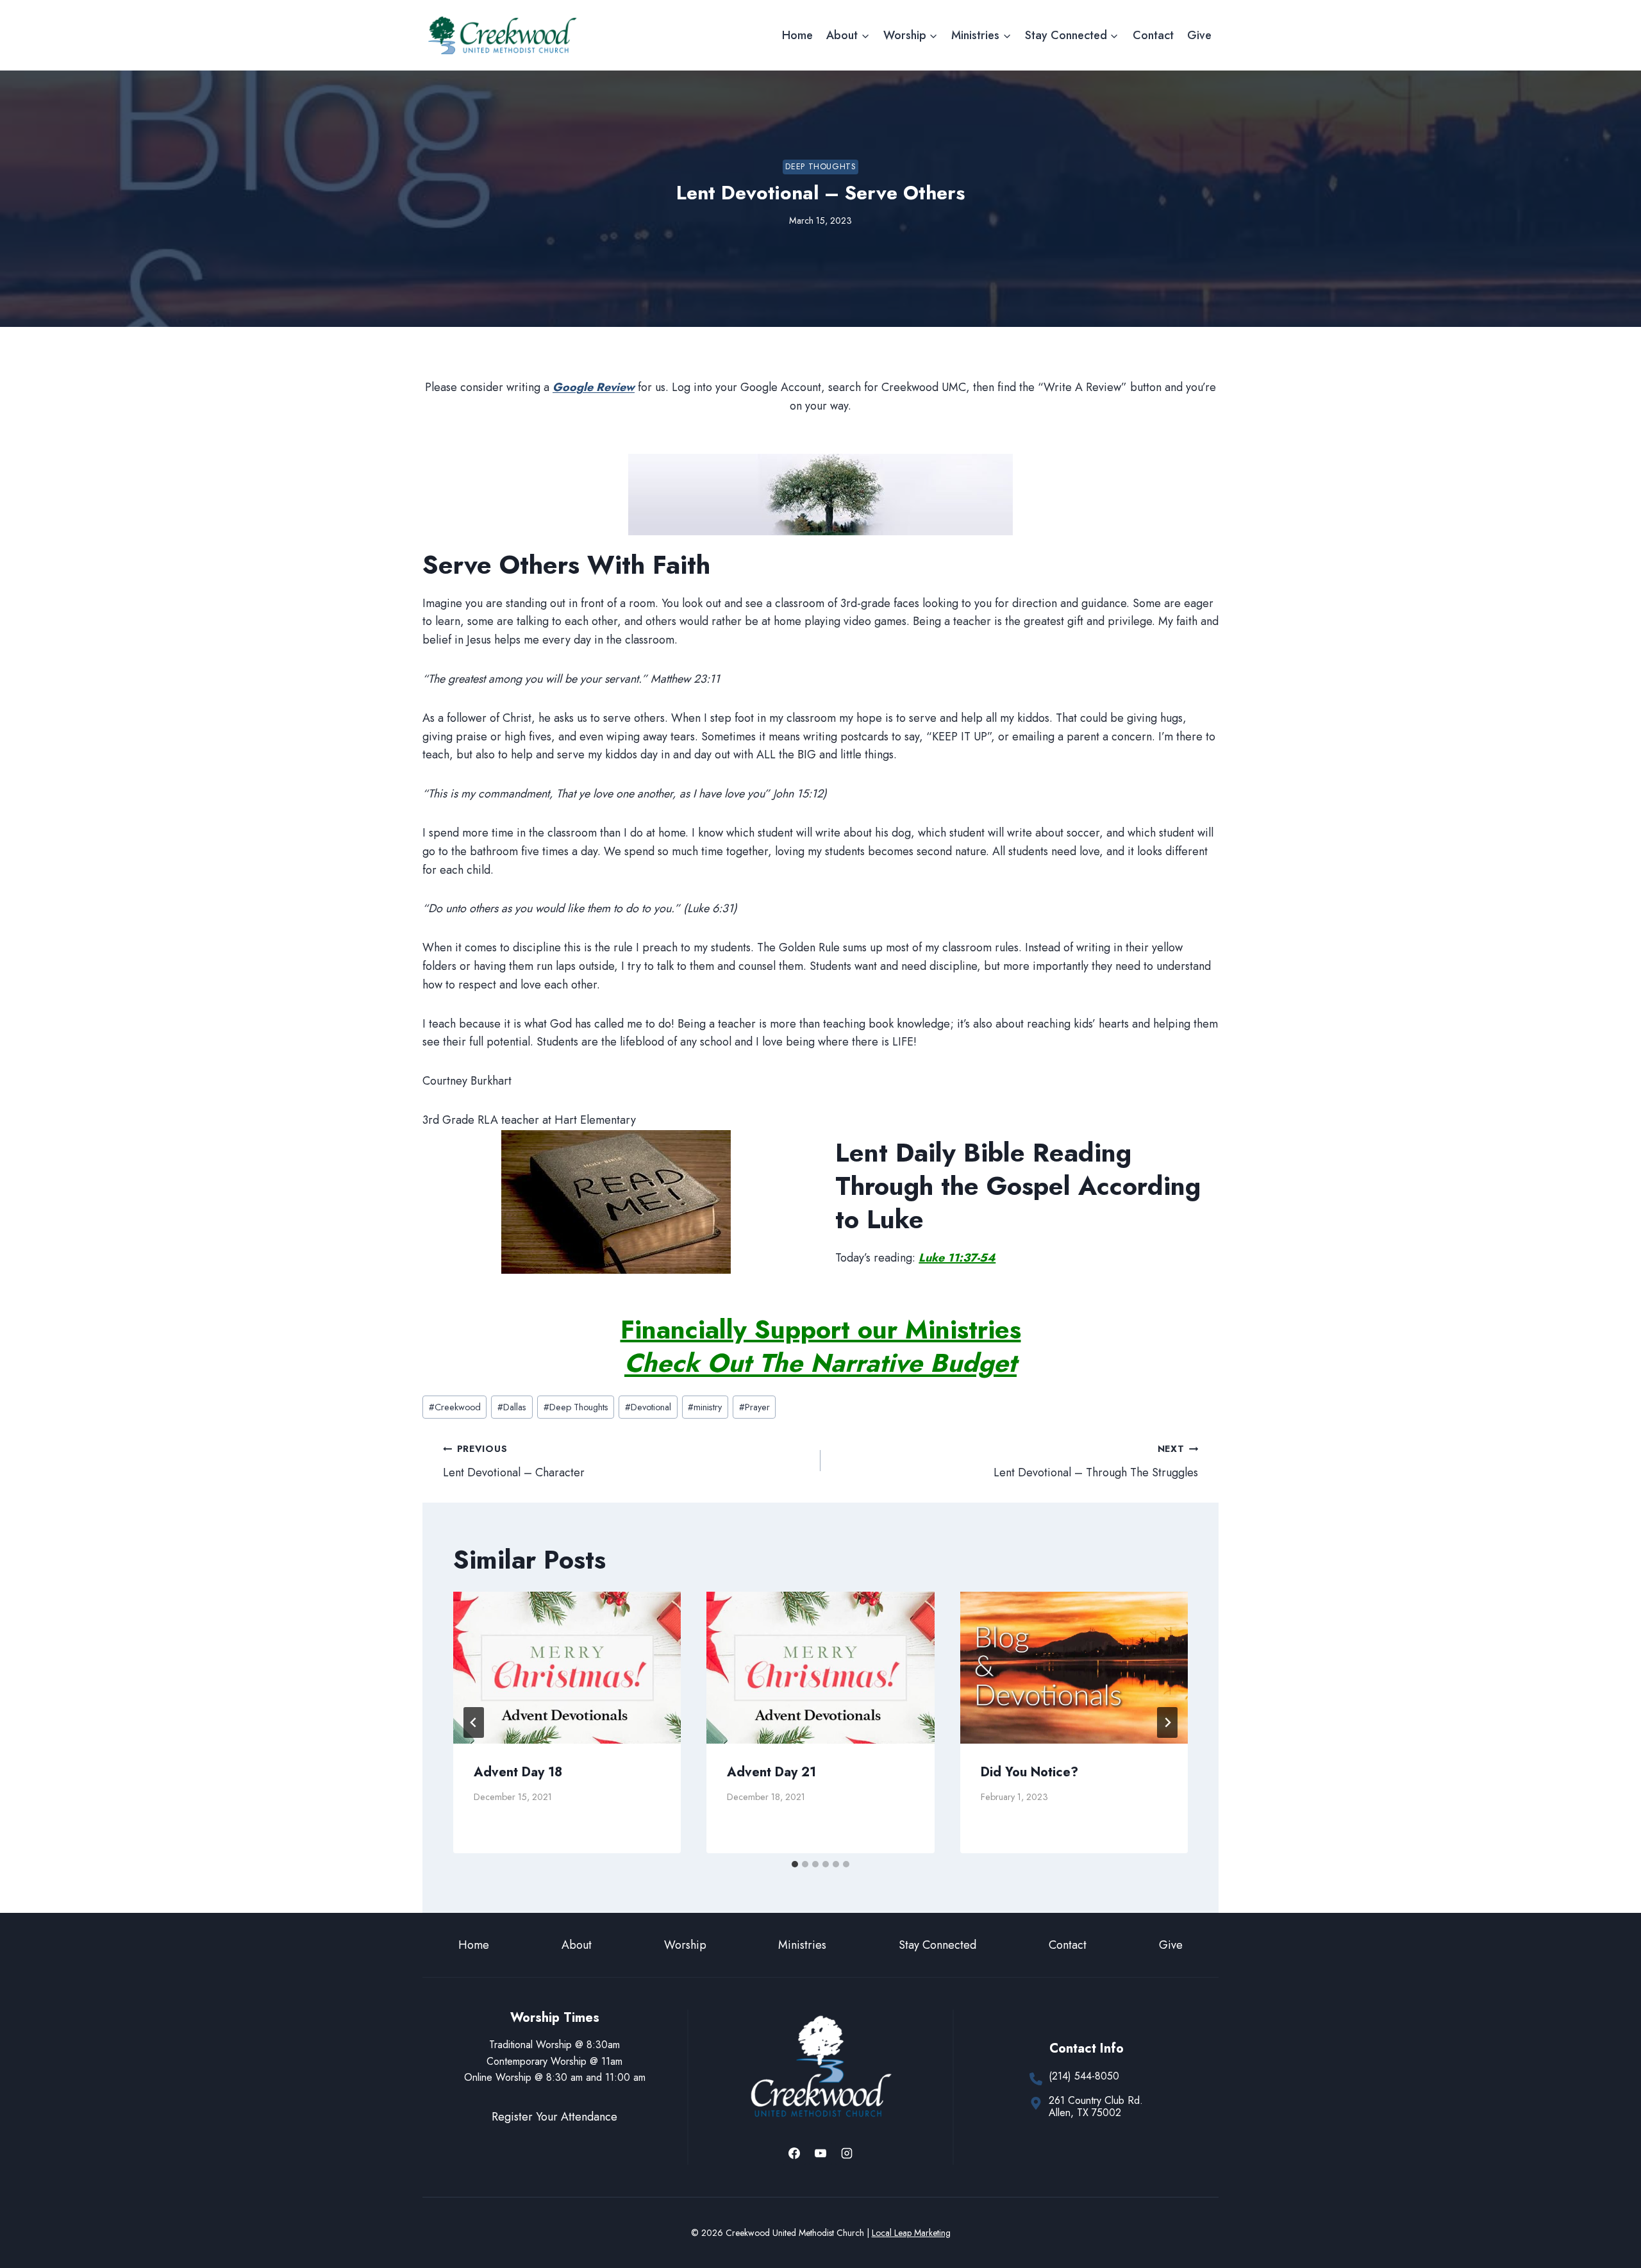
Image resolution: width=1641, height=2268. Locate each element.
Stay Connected (937, 1945)
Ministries (802, 1945)
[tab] (795, 1864)
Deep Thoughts (820, 167)
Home (797, 35)
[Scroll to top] (1608, 2216)
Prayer (754, 1407)
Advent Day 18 (518, 1772)
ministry (705, 1407)
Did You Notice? (1029, 1772)
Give (1199, 35)
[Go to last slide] (474, 1722)
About (577, 1945)
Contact (1153, 35)
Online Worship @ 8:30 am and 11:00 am (555, 2077)
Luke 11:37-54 (957, 1258)
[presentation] (567, 1668)
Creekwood (455, 1407)
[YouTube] (820, 2153)
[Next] (1167, 1722)
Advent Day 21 (771, 1772)
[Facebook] (794, 2153)
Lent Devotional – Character (514, 1462)
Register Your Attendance (554, 2117)
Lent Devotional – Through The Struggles (1096, 1462)
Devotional (648, 1407)
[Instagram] (847, 2153)
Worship (685, 1945)
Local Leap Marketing (911, 2233)
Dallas (512, 1407)
